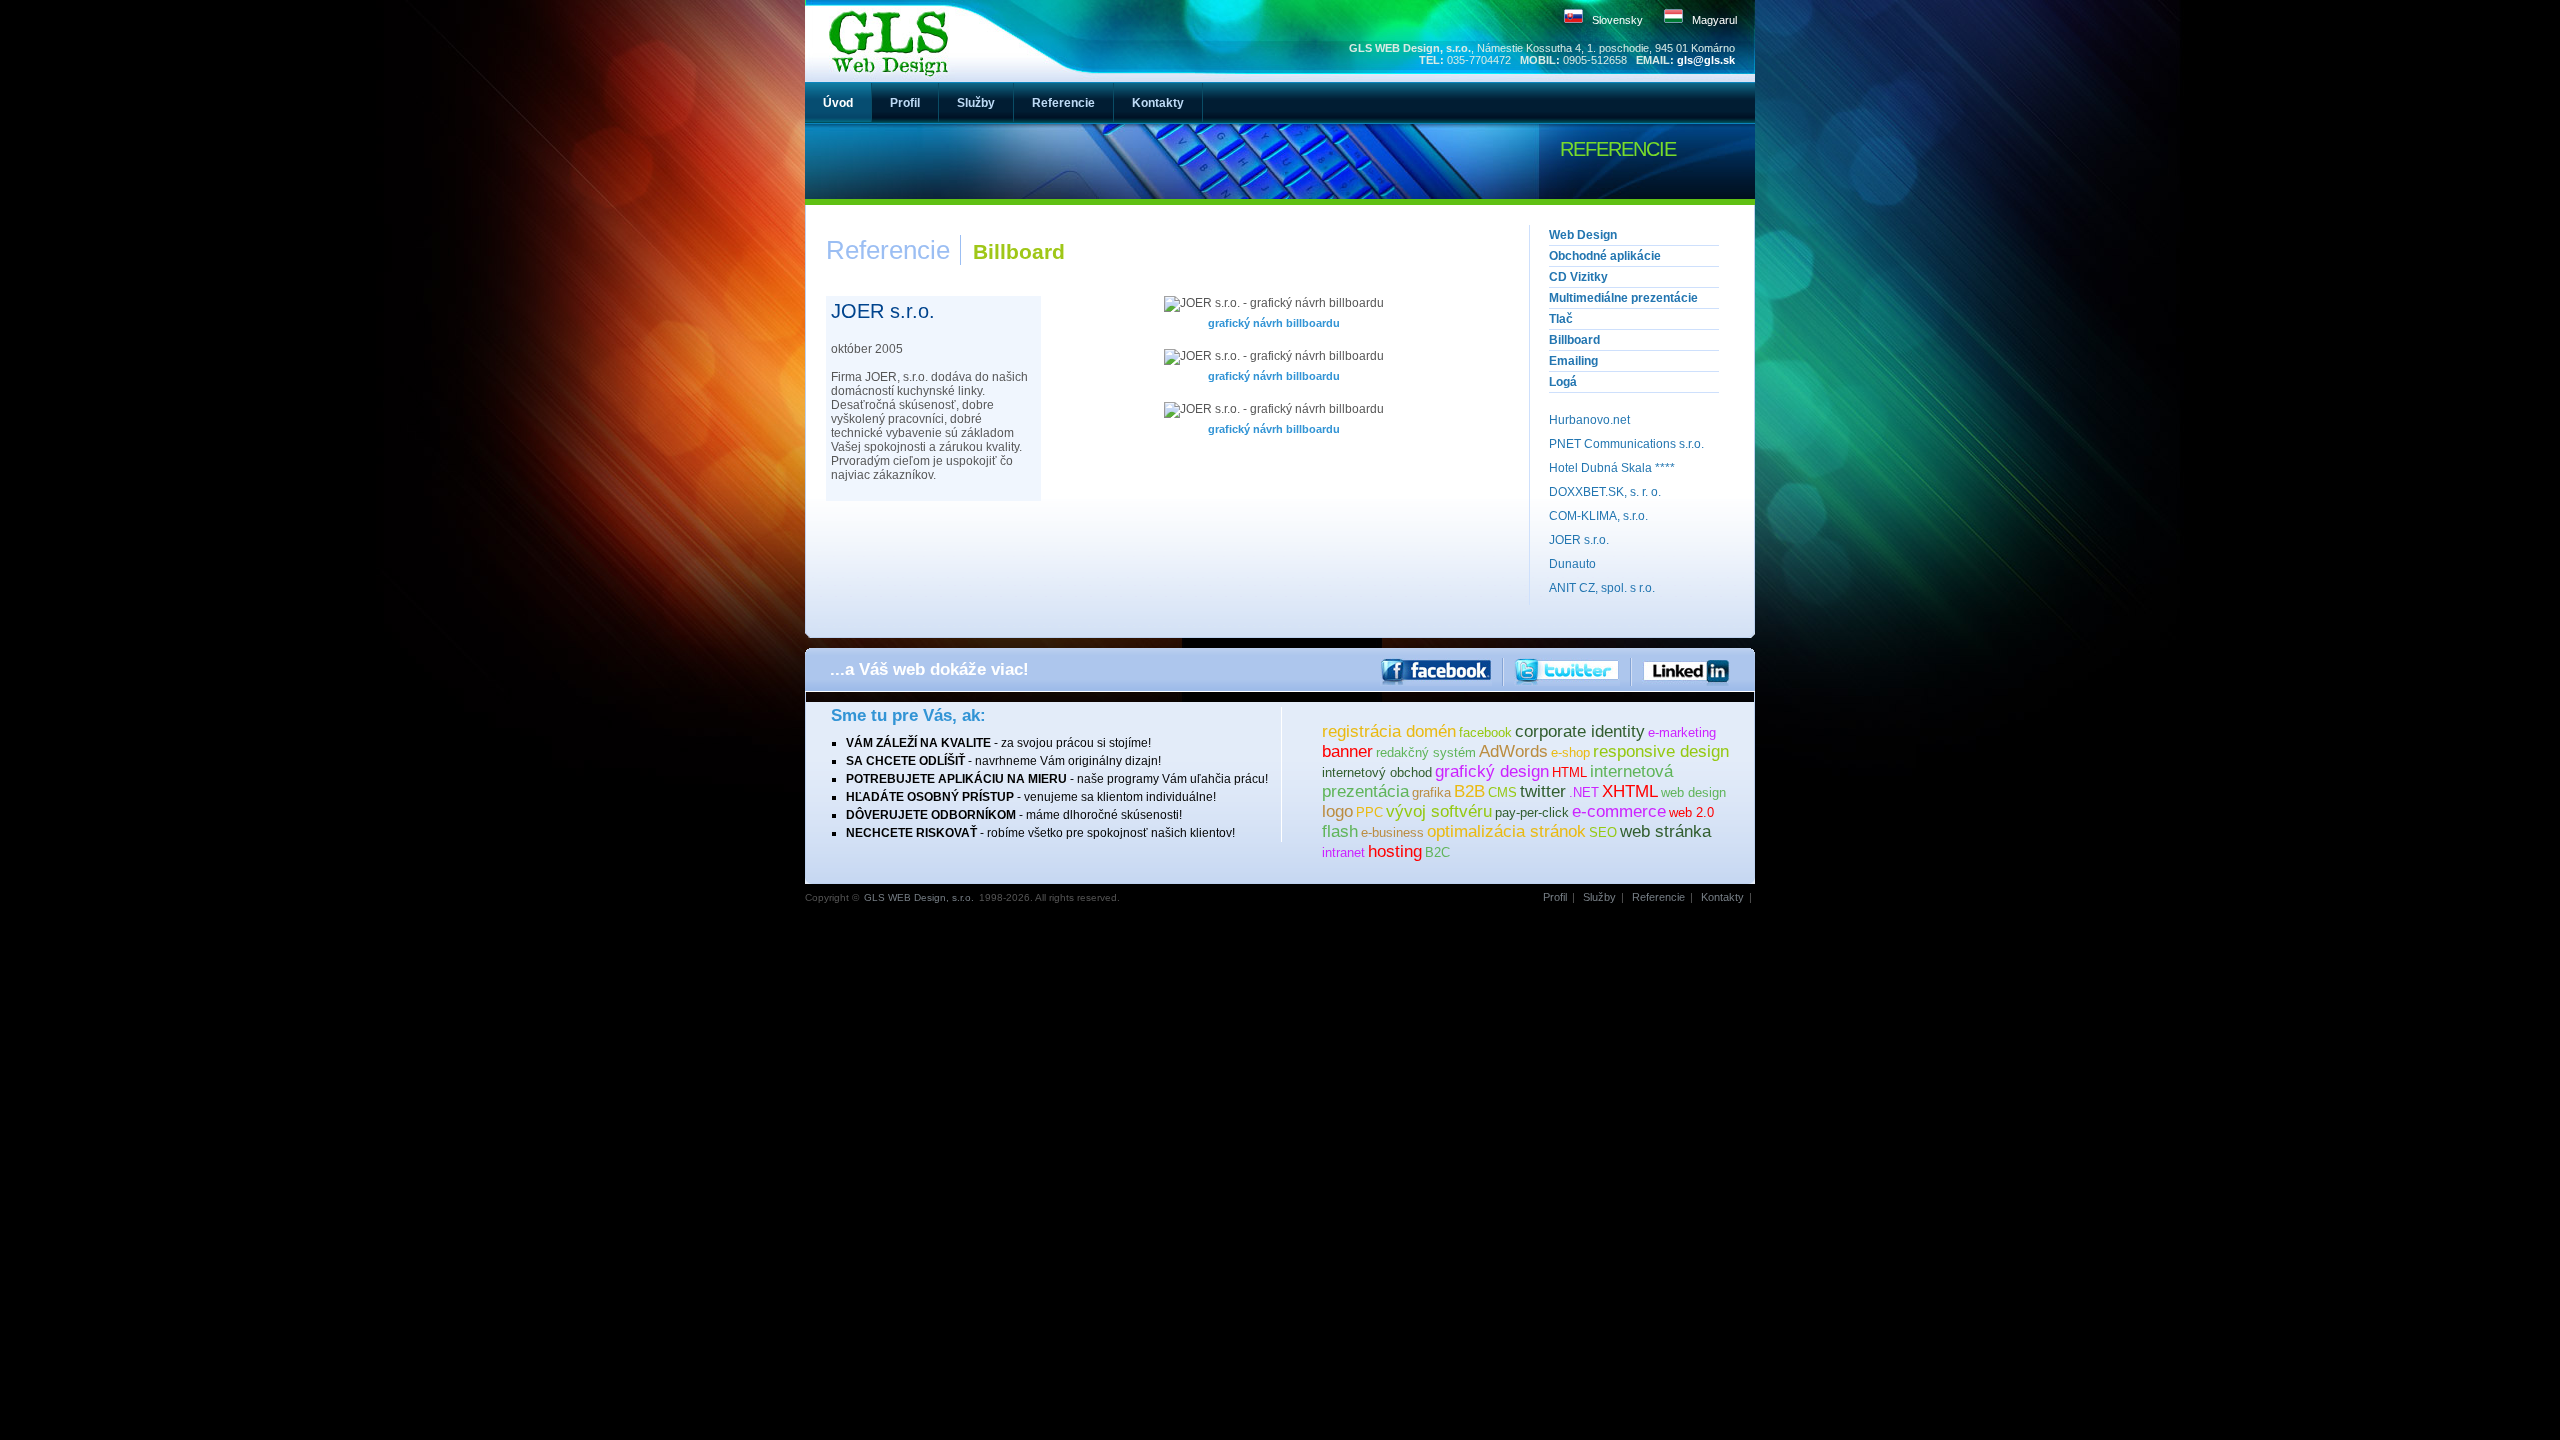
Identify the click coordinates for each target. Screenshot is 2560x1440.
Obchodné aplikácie (1605, 256)
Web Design (1583, 235)
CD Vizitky (1578, 277)
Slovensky (1617, 20)
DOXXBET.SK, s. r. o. (1605, 492)
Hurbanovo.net (1589, 420)
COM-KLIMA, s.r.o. (1598, 516)
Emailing (1573, 361)
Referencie (1658, 897)
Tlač (1561, 319)
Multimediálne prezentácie (1623, 298)
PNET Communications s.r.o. (1626, 444)
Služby (1599, 897)
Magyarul (1714, 20)
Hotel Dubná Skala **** (1612, 468)
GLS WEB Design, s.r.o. (919, 897)
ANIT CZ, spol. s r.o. (1602, 588)
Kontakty (1722, 897)
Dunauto (1572, 564)
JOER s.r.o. (1579, 540)
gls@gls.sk (1706, 60)
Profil (1555, 897)
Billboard (1574, 340)
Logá (1563, 382)
